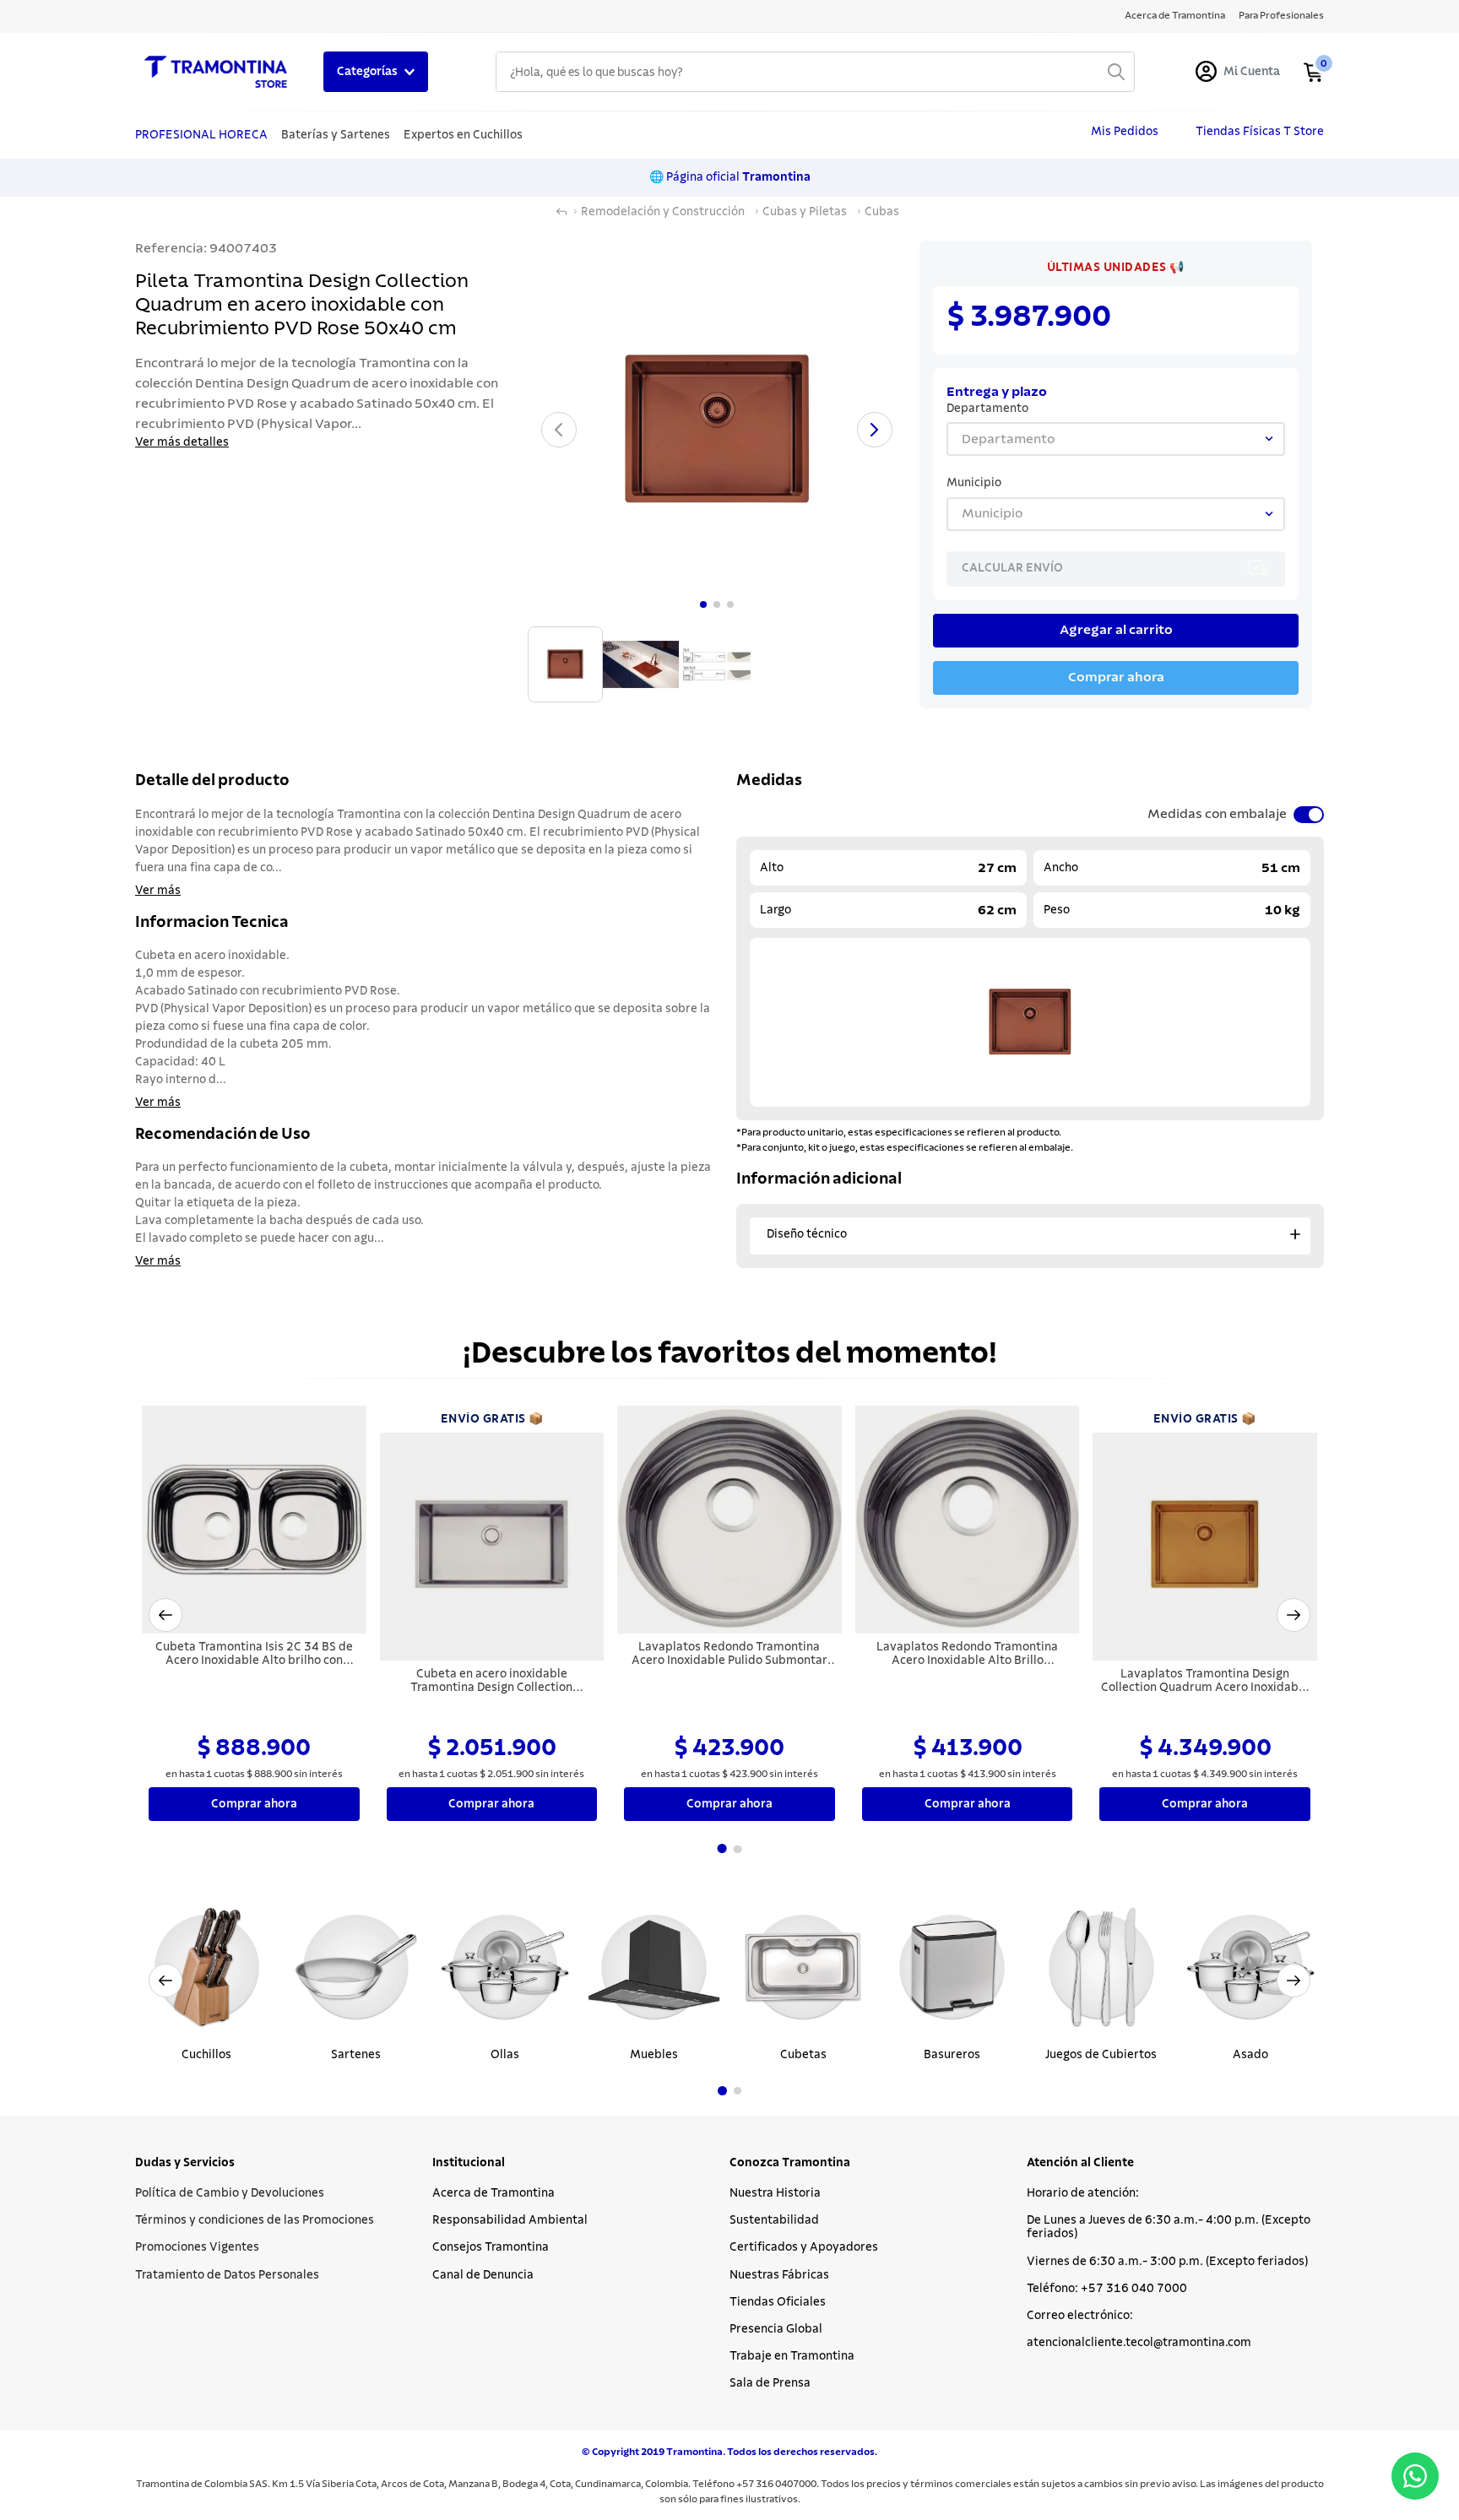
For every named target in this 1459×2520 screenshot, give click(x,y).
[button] (165, 1615)
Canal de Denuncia (483, 2275)
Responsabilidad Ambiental (510, 2220)
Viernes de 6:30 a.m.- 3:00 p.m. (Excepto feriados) (1167, 2262)
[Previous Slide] (165, 1981)
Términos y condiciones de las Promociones (255, 2220)
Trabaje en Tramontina (792, 2356)
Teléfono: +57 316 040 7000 (1107, 2289)
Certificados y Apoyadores (804, 2247)
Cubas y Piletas (805, 212)
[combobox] (815, 72)
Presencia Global (776, 2329)
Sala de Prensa (770, 2383)
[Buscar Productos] (1116, 72)
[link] (1116, 268)
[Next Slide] (1294, 1981)
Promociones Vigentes (197, 2247)
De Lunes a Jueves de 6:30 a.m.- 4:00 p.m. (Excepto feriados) (1169, 2227)
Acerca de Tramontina (494, 2193)
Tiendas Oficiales (778, 2302)
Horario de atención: (1083, 2193)
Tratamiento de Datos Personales (227, 2275)
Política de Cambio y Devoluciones (230, 2193)
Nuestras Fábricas (779, 2275)
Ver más (158, 891)
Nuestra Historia (775, 2193)
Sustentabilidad (774, 2220)
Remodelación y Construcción (663, 212)
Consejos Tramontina (491, 2247)
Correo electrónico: (1080, 2316)
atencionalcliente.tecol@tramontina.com (1139, 2343)
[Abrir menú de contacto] (1415, 2476)
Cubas (882, 212)
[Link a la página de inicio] (561, 212)
